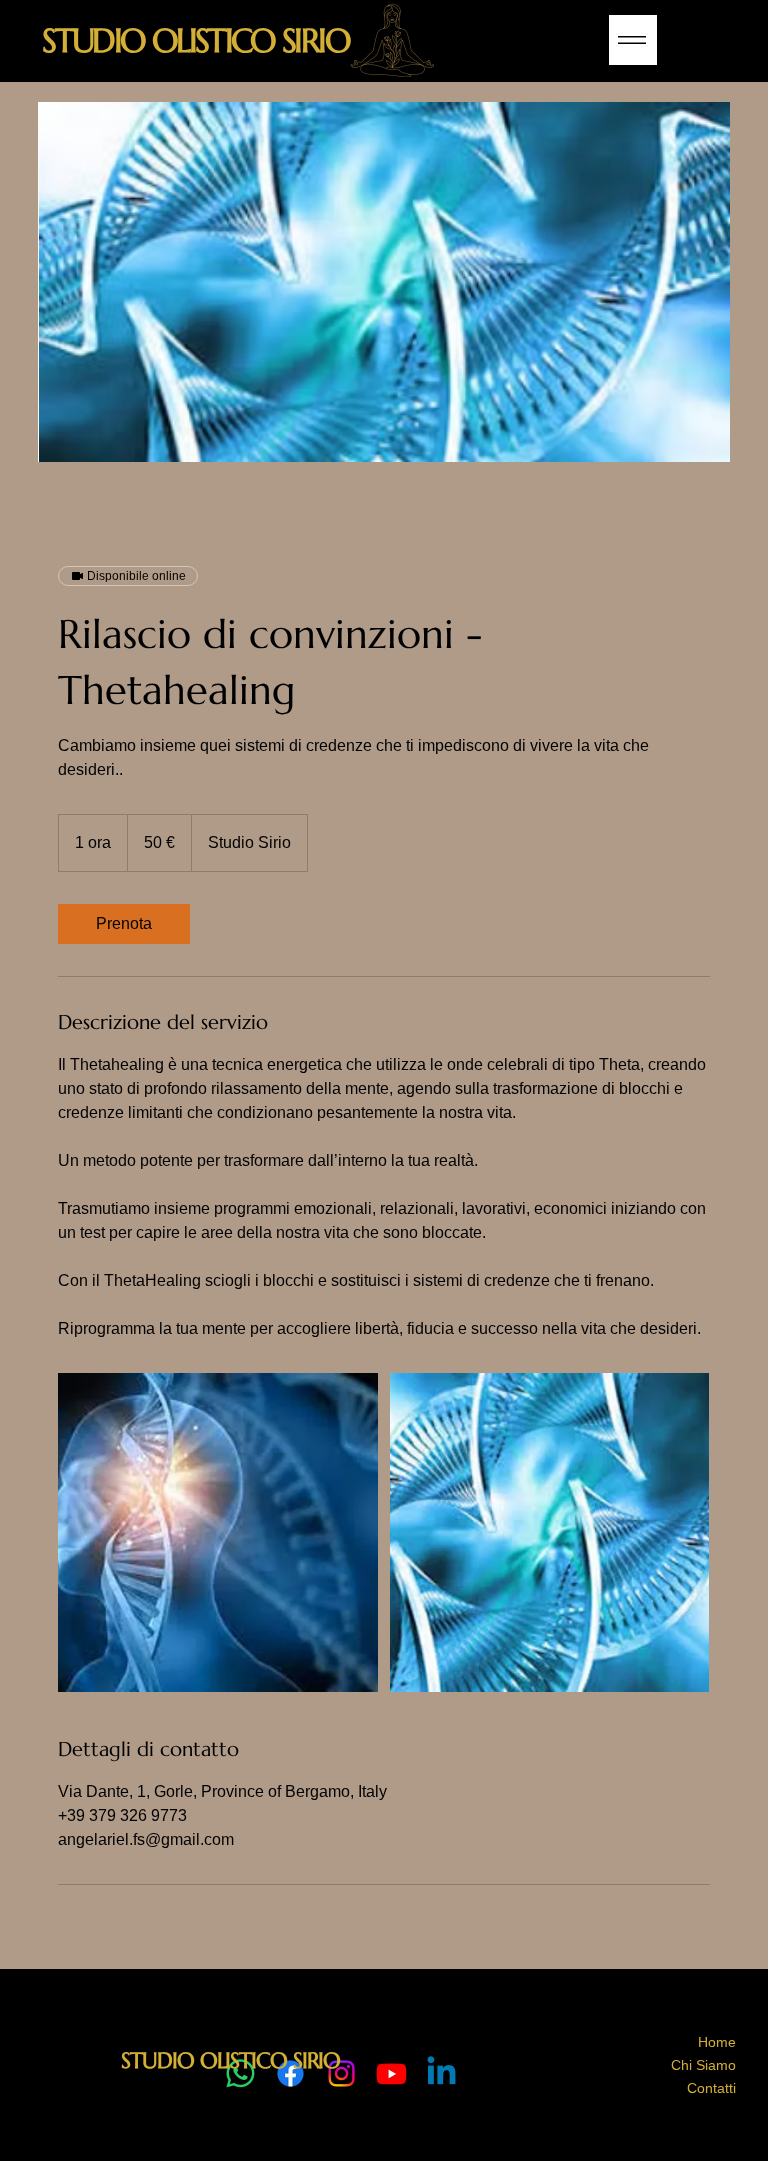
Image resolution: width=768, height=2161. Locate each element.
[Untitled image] (218, 1532)
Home (717, 2042)
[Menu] (633, 40)
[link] (124, 924)
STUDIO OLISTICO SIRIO (195, 40)
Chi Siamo (703, 2065)
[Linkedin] (441, 2073)
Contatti (711, 2088)
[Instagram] (341, 2073)
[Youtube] (391, 2073)
